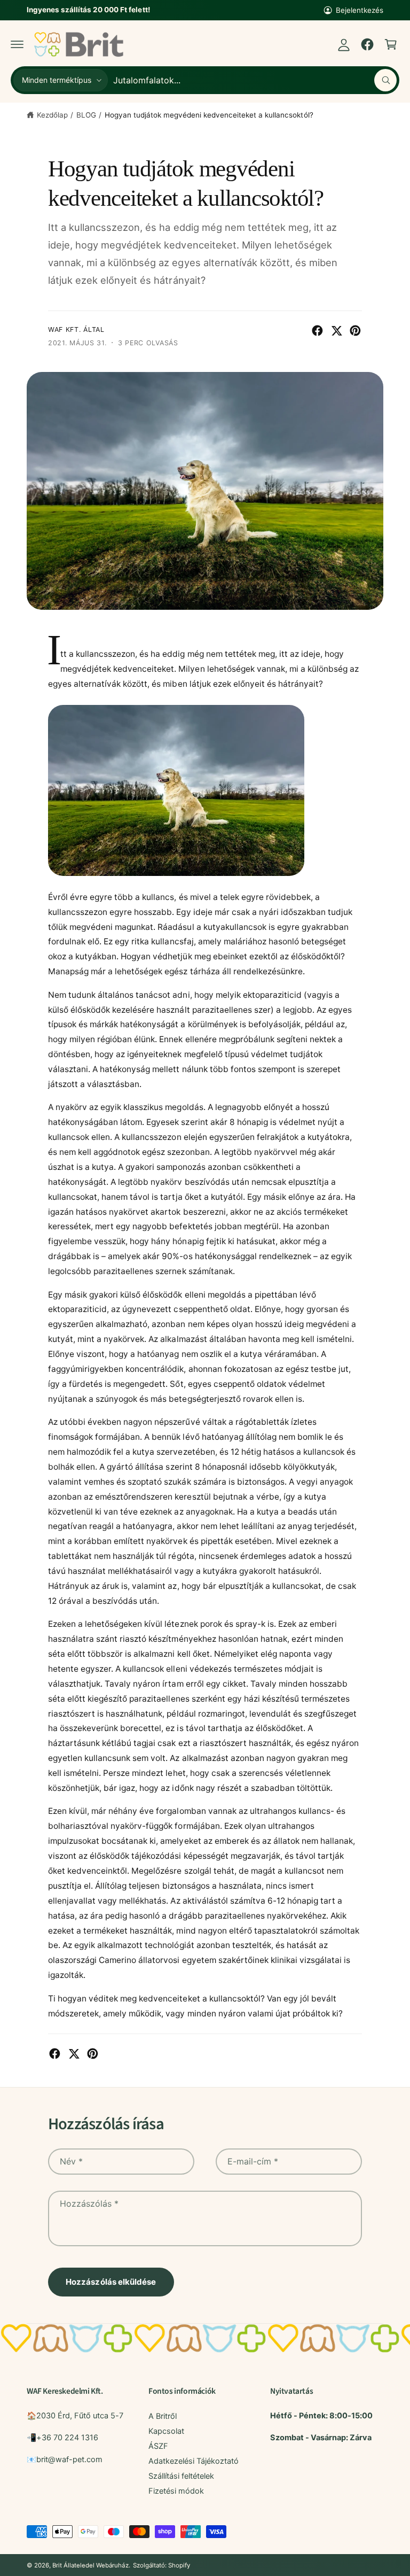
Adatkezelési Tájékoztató (194, 2461)
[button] (17, 44)
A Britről (163, 2416)
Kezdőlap (52, 115)
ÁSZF (158, 2446)
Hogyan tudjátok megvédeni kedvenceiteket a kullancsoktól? (209, 115)
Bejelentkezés (360, 10)
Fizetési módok (176, 2491)
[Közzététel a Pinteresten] (355, 331)
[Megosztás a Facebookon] (317, 331)
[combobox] (255, 80)
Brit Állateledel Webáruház (90, 2565)
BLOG (86, 115)
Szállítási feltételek (181, 2476)
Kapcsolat (166, 2431)
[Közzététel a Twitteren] (337, 331)
